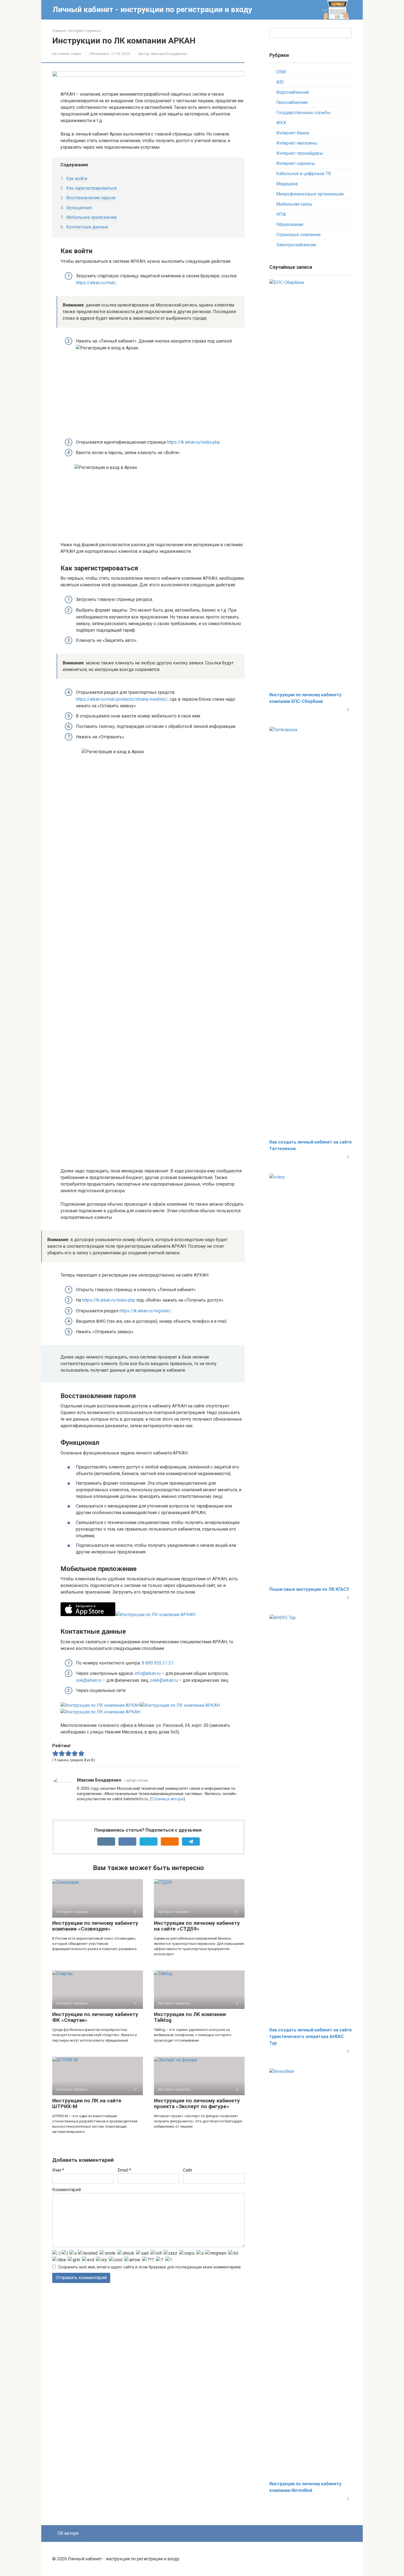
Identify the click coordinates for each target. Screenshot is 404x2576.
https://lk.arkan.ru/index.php (193, 442)
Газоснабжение (292, 102)
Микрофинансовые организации (310, 194)
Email (124, 2170)
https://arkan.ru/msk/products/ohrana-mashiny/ (122, 699)
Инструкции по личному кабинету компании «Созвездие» (95, 1926)
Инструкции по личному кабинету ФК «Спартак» (95, 2017)
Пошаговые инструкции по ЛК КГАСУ (309, 1589)
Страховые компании (298, 235)
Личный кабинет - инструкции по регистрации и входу (152, 9)
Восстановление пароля (91, 198)
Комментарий (67, 2190)
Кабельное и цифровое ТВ (304, 174)
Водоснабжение (293, 92)
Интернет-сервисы (296, 163)
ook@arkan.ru (89, 1680)
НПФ (281, 214)
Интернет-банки (293, 133)
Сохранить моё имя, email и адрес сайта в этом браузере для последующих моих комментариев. (150, 2267)
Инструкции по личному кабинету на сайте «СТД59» (197, 1926)
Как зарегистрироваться (91, 188)
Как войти (77, 179)
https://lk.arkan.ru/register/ (145, 1311)
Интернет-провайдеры (300, 153)
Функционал (79, 208)
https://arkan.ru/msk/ (96, 283)
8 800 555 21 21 (158, 1663)
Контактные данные (87, 227)
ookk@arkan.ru (164, 1680)
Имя (58, 2170)
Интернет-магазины (297, 143)
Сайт (188, 2170)
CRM (281, 72)
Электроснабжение (296, 245)
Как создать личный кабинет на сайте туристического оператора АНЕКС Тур (311, 2037)
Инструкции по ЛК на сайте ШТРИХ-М (87, 2103)
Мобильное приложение (92, 217)
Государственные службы (303, 113)
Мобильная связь (294, 204)
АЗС (280, 82)
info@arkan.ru (148, 1673)
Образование (290, 224)
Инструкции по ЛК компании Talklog (190, 2017)
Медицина (287, 184)
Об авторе (68, 2533)
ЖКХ (281, 123)
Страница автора (168, 1799)
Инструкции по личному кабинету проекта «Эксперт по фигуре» (197, 2103)
